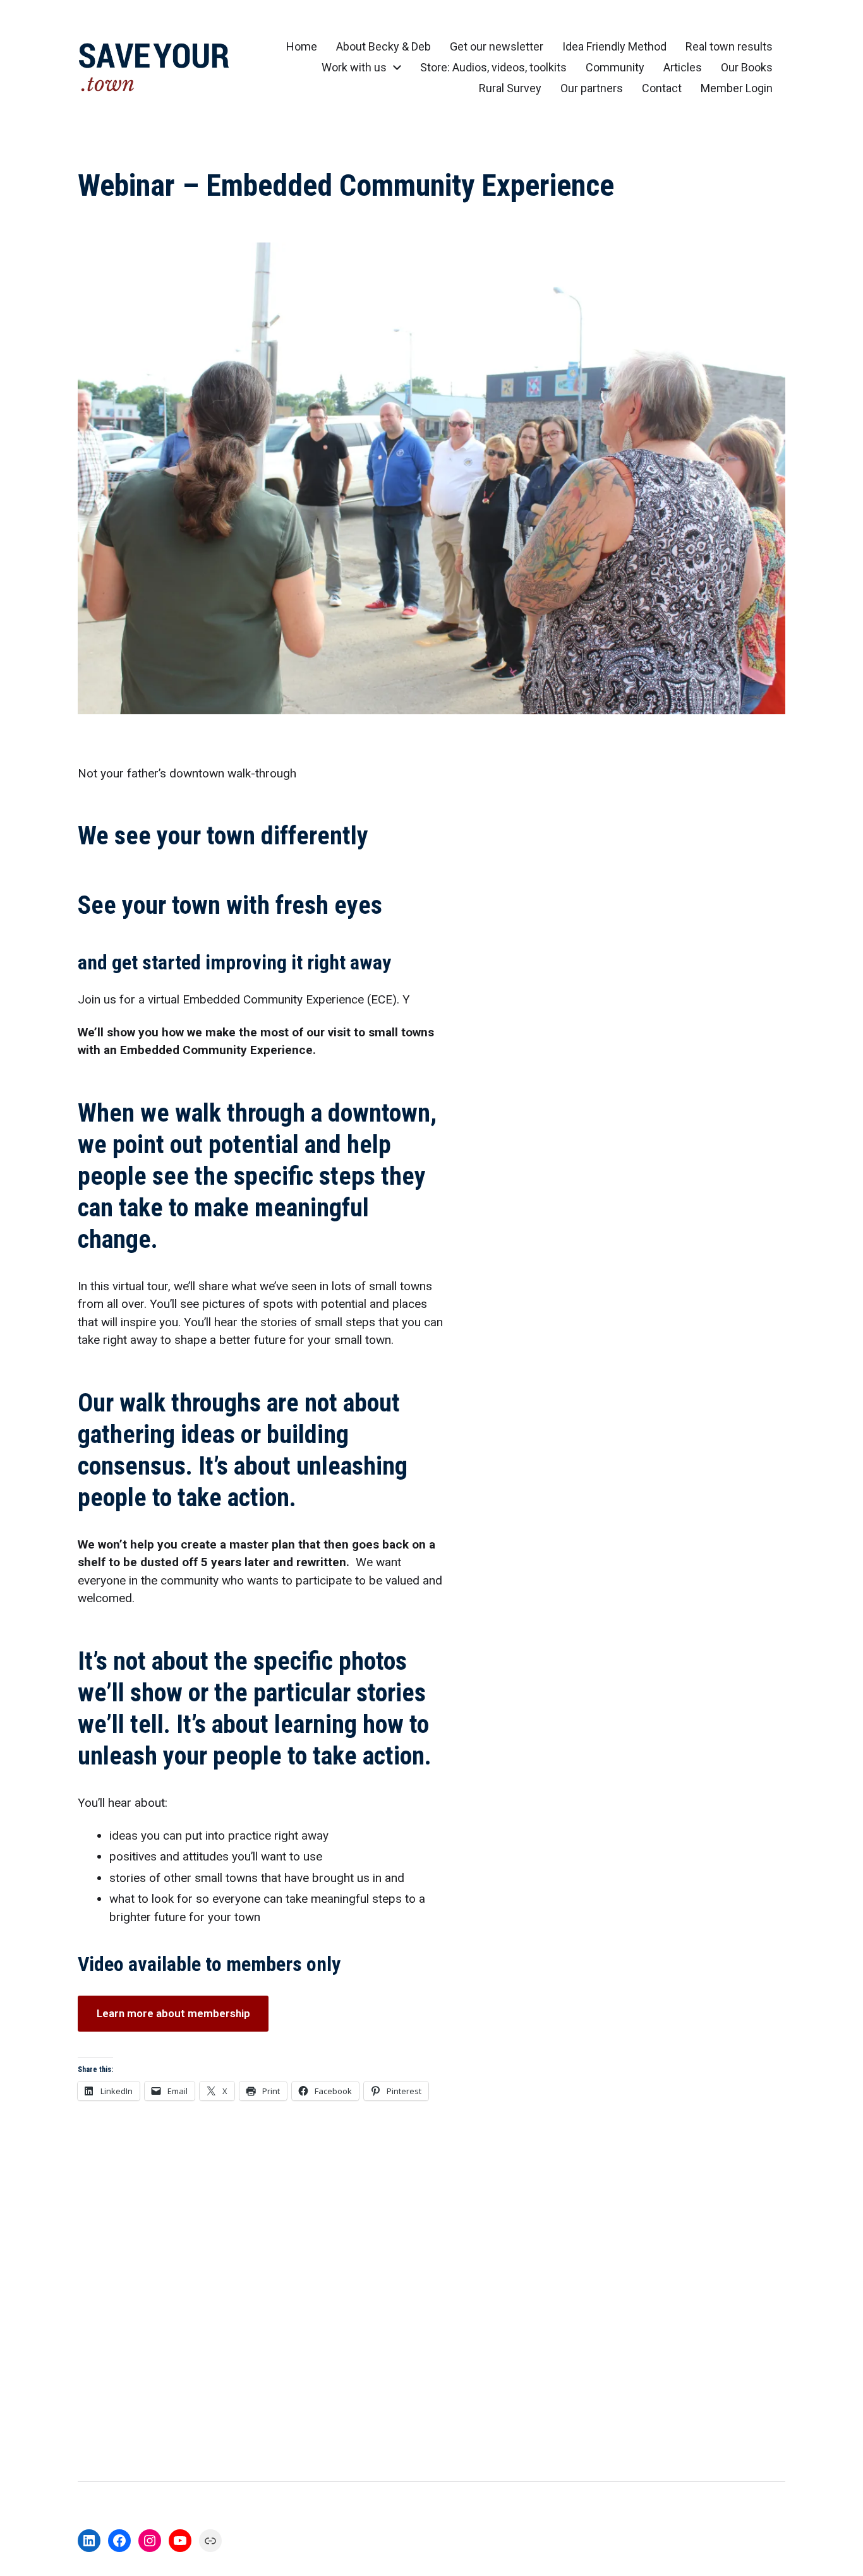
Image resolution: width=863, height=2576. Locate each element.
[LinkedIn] (89, 2541)
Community (615, 68)
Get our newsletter (497, 47)
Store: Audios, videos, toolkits (493, 68)
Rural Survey (510, 88)
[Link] (210, 2541)
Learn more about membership (173, 2013)
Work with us (354, 68)
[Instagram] (150, 2541)
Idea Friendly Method (614, 47)
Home (302, 47)
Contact (662, 88)
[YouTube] (180, 2541)
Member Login (737, 88)
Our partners (592, 88)
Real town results (729, 47)
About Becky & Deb (383, 47)
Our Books (747, 68)
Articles (683, 68)
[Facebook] (119, 2541)
